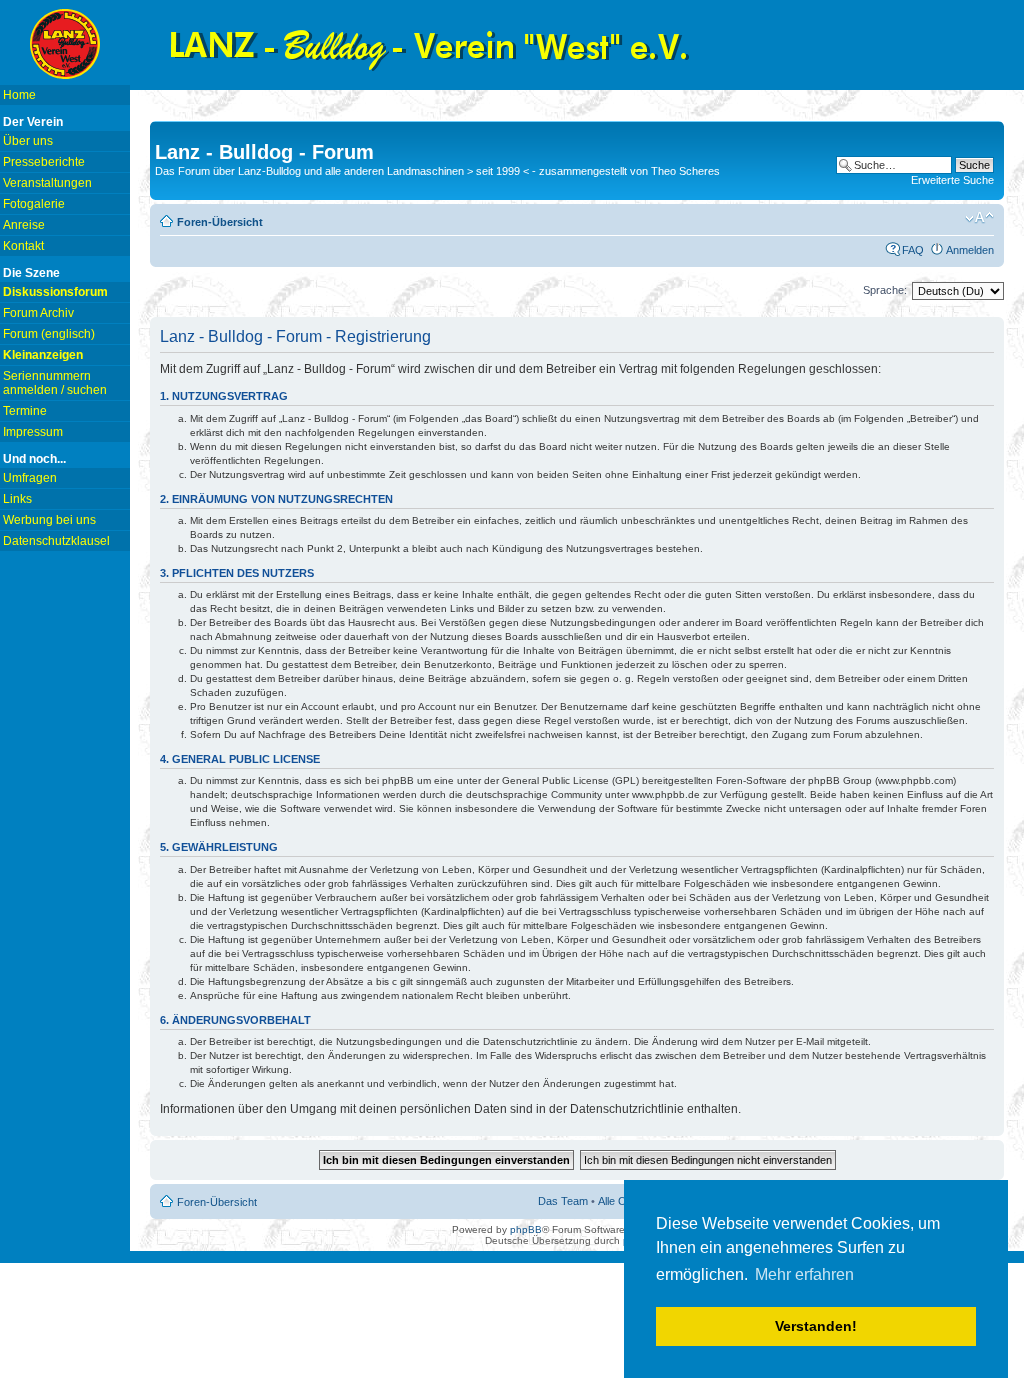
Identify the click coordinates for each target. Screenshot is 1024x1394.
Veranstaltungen (47, 183)
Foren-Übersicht (220, 222)
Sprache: (885, 290)
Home (19, 95)
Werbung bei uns (49, 520)
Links (17, 499)
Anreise (24, 225)
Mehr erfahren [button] (804, 1274)
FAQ (913, 250)
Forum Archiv (38, 313)
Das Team (563, 1201)
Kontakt (23, 246)
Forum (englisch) (49, 334)
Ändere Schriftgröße (979, 218)
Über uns (28, 141)
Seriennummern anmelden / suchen (55, 383)
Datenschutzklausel (56, 541)
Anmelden (970, 250)
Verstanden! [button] (816, 1326)
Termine (25, 411)
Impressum (33, 432)
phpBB (526, 1229)
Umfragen (30, 478)
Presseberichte (44, 162)
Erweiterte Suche (952, 180)
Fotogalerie (34, 204)
